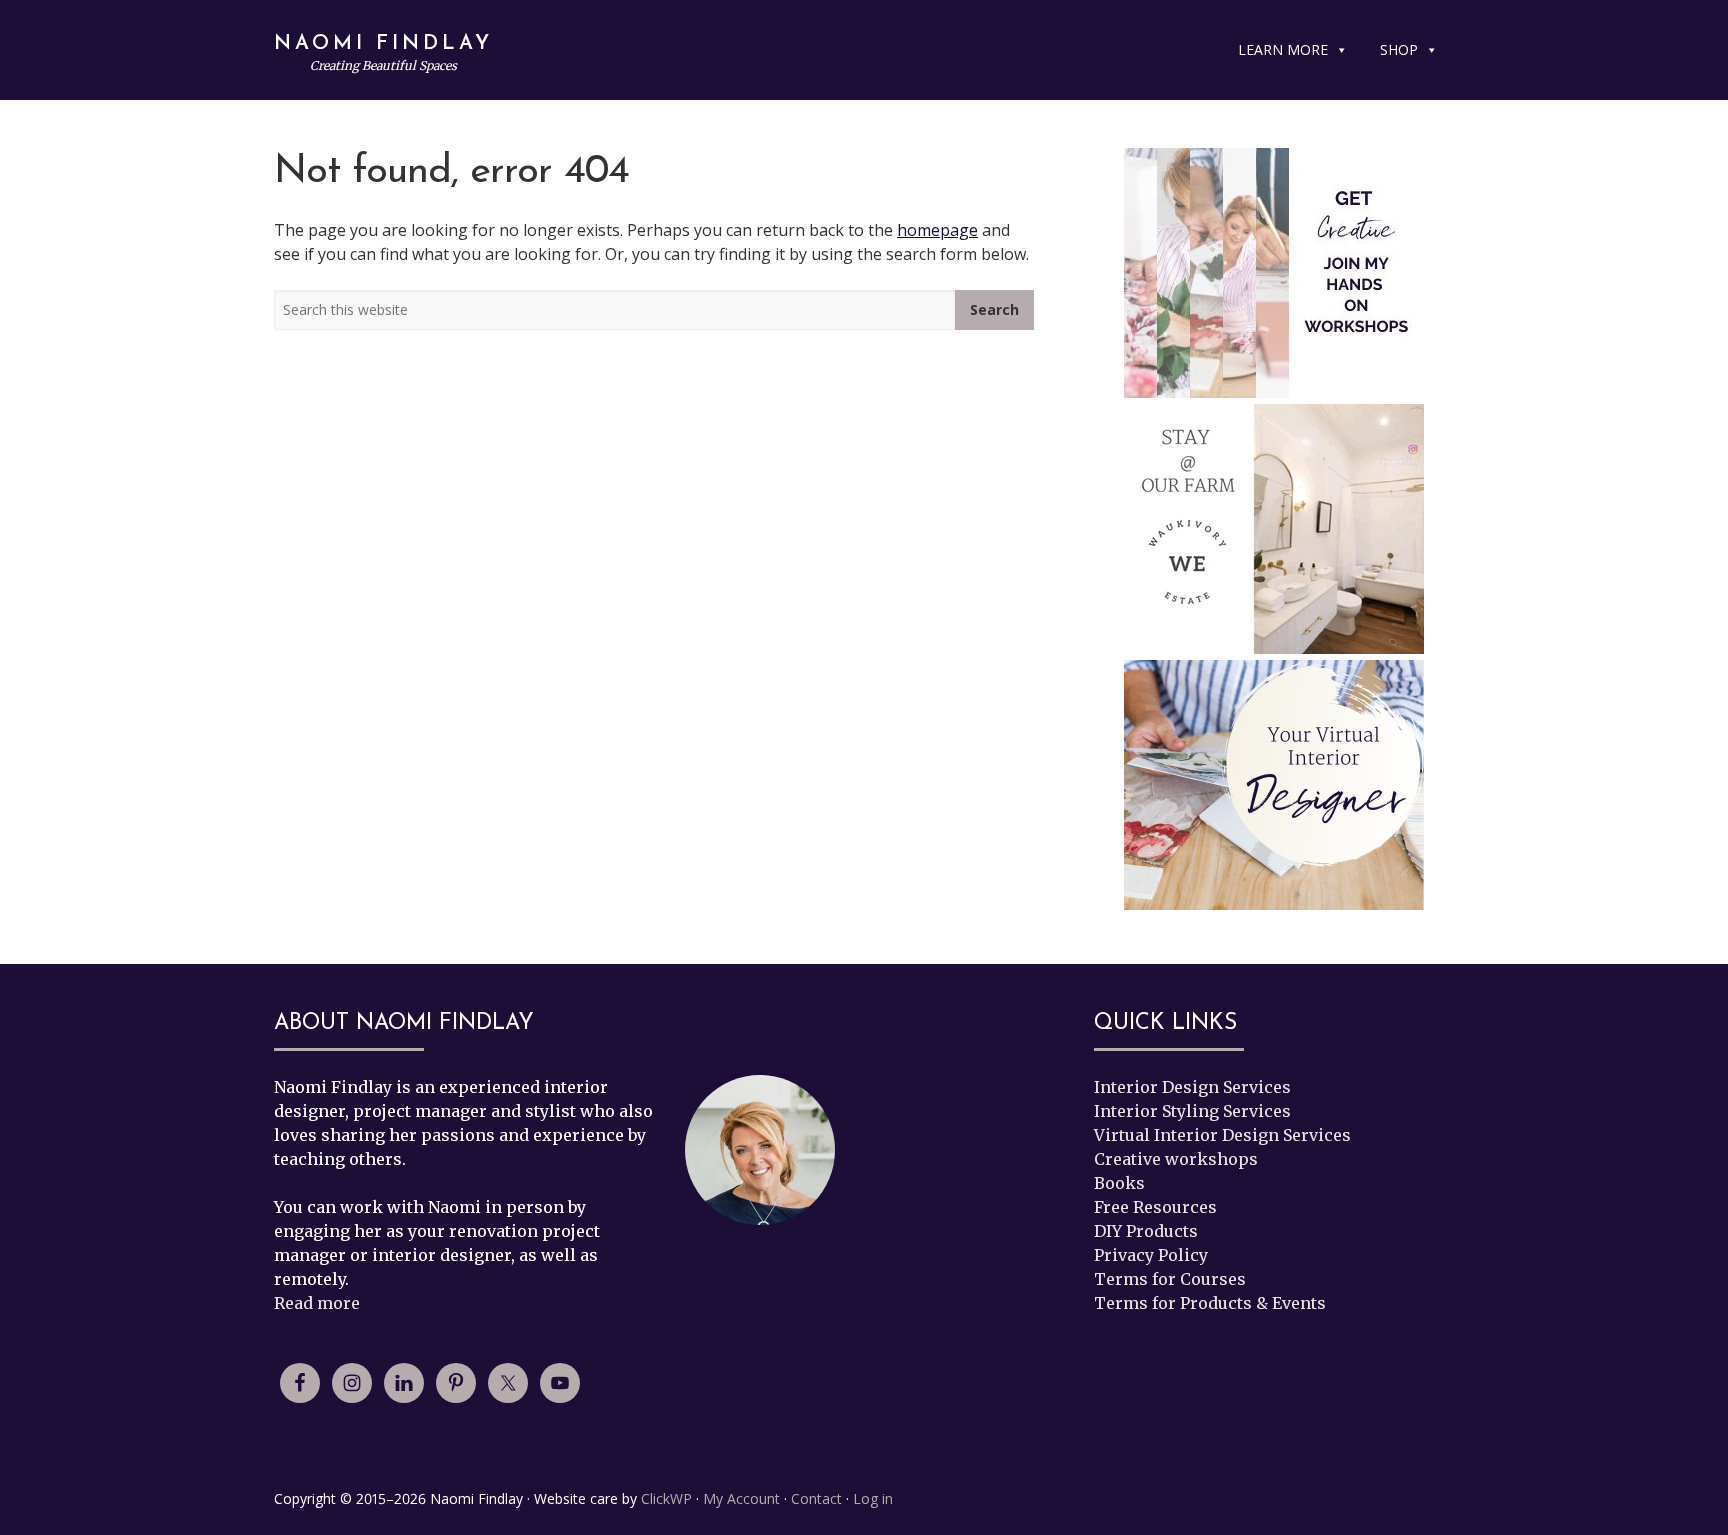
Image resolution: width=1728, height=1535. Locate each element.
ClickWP (666, 1498)
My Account (741, 1498)
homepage (937, 230)
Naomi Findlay (383, 44)
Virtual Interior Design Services (1222, 1135)
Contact (816, 1498)
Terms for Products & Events (1210, 1303)
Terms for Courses (1170, 1279)
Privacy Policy (1151, 1255)
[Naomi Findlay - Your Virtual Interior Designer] (1274, 788)
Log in (873, 1498)
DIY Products (1146, 1231)
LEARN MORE (1283, 49)
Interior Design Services (1192, 1087)
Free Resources (1155, 1207)
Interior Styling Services (1192, 1111)
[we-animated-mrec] (1274, 529)
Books (1119, 1183)
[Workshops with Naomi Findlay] (1274, 273)
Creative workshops (1176, 1159)
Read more (317, 1303)
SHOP (1399, 49)
